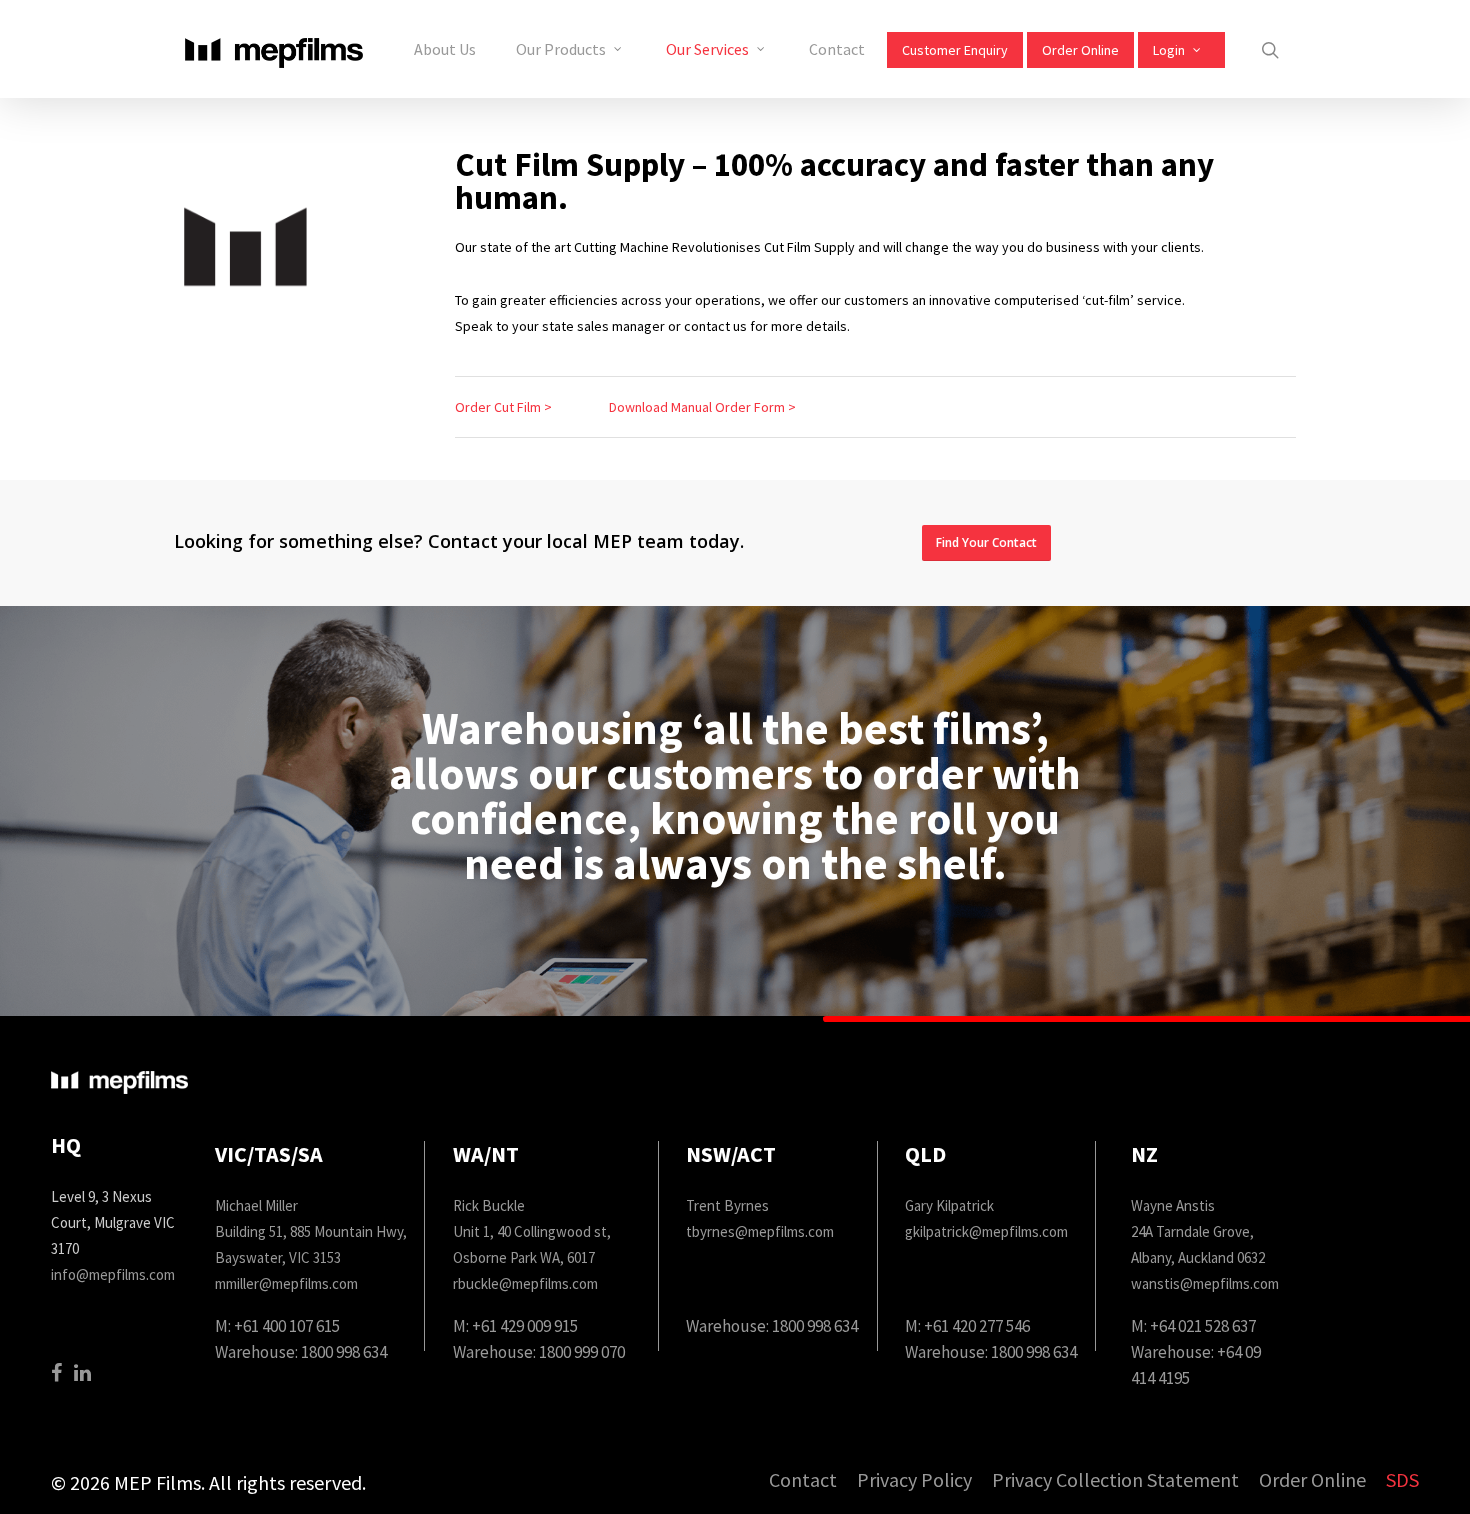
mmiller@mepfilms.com (286, 1283)
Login (1169, 50)
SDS (1402, 1480)
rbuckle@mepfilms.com (525, 1283)
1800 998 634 (344, 1352)
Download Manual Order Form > (702, 407)
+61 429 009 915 (525, 1326)
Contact (837, 49)
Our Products (561, 49)
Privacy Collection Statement (1115, 1480)
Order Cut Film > (503, 407)
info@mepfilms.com (113, 1274)
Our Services (707, 49)
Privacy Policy (914, 1480)
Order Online (1080, 50)
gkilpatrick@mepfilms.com (986, 1231)
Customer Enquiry (955, 50)
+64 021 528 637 (1203, 1326)
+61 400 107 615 (287, 1326)
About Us (445, 49)
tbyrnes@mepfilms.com (760, 1231)
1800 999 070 (582, 1352)
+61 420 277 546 (977, 1326)
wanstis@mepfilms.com (1205, 1283)
